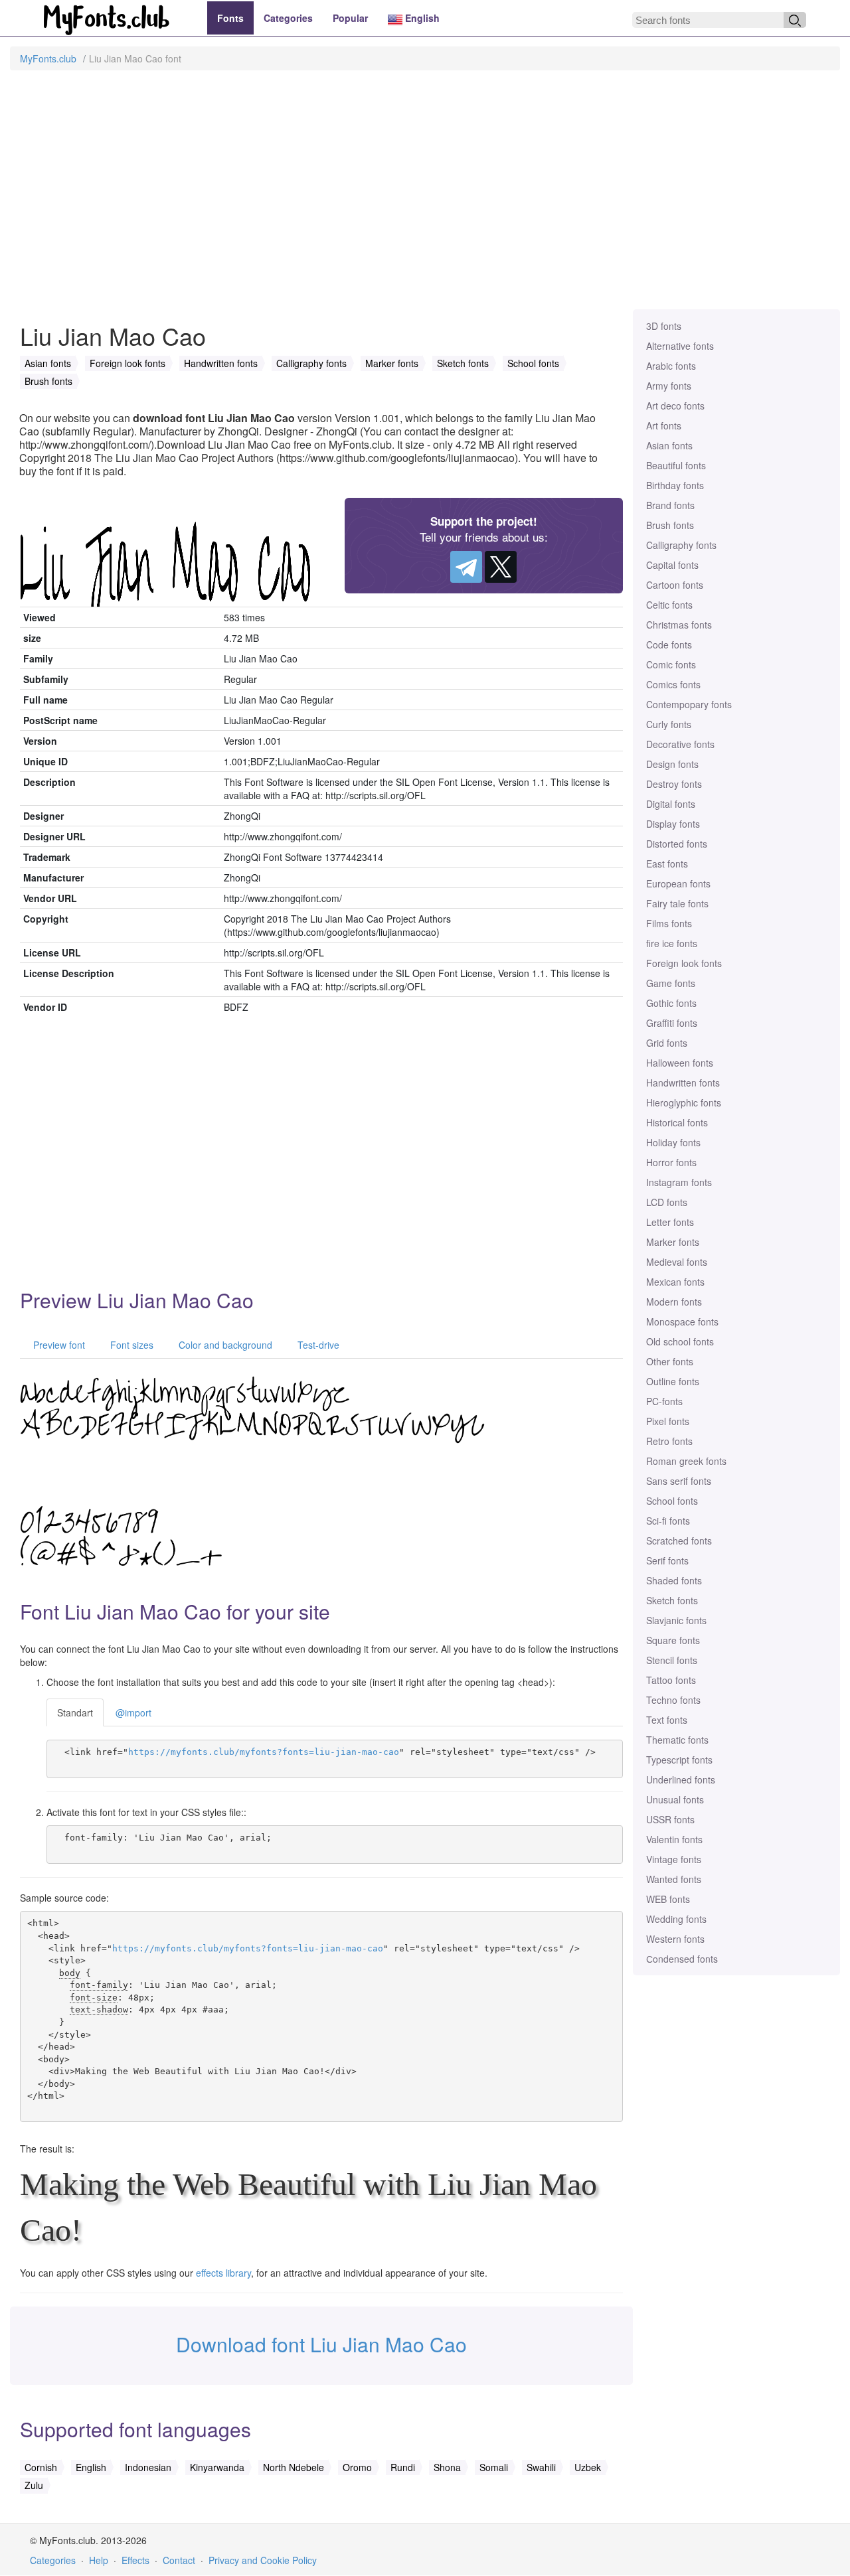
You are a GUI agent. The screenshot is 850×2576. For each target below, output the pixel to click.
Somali (494, 2467)
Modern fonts (674, 1302)
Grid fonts (667, 1043)
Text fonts (667, 1720)
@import (133, 1712)
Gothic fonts (671, 1003)
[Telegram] (466, 567)
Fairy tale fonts (677, 903)
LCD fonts (667, 1202)
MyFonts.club (48, 58)
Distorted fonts (677, 844)
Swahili (541, 2467)
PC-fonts (664, 1401)
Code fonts (669, 644)
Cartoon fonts (675, 585)
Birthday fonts (675, 485)
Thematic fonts (677, 1740)
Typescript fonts (679, 1760)
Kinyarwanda (217, 2467)
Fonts (230, 18)
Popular (350, 18)
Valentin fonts (674, 1839)
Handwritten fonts (683, 1083)
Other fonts (670, 1361)
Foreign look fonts (684, 963)
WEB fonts (668, 1899)
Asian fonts (669, 445)
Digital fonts (671, 804)
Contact (179, 2560)
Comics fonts (673, 684)
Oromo (357, 2467)
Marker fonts (673, 1242)
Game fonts (671, 983)
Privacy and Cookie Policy (263, 2560)
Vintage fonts (674, 1859)
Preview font (58, 1345)
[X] (501, 567)
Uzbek (588, 2467)
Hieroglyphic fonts (684, 1102)
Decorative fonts (680, 744)
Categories (288, 18)
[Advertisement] (425, 196)
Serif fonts (667, 1560)
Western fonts (675, 1939)
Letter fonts (670, 1222)
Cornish (41, 2467)
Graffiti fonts (672, 1023)
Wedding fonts (676, 1919)
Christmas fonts (679, 625)
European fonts (678, 883)
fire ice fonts (672, 943)
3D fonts (664, 326)
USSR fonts (670, 1819)
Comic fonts (671, 664)
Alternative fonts (680, 346)
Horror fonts (671, 1162)
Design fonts (672, 764)
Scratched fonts (679, 1541)
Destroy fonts (674, 784)
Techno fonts (673, 1700)
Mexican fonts (675, 1282)
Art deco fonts (675, 406)
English (421, 18)
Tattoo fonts (671, 1680)
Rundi (403, 2467)
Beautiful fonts (676, 465)
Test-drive (317, 1345)
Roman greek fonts (686, 1461)
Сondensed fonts (682, 1959)
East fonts (667, 864)
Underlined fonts (681, 1780)
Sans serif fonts (679, 1481)
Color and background (224, 1345)
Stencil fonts (672, 1660)
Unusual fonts (675, 1799)
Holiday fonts (673, 1142)
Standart (75, 1712)
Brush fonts (670, 525)
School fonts (672, 1501)
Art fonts (664, 425)
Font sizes (130, 1345)
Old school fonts (680, 1341)
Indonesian (148, 2467)
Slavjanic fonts (676, 1620)
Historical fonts (677, 1122)
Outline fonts (673, 1381)
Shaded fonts (674, 1580)
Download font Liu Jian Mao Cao (321, 2344)
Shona (447, 2467)
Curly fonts (669, 724)
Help (99, 2560)
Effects (135, 2560)
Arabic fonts (671, 366)
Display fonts (673, 824)
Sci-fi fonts (668, 1521)
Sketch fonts (672, 1600)
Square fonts (673, 1640)
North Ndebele (294, 2467)
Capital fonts (672, 565)
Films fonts (669, 923)
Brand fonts (670, 505)
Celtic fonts (669, 605)
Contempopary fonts (689, 704)
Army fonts (669, 386)
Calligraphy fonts (681, 545)
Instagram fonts (679, 1182)
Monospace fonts (682, 1322)
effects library (223, 2273)
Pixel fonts (668, 1421)
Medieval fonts (677, 1262)
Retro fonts (669, 1441)
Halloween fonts (680, 1063)
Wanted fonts (674, 1879)
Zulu (34, 2485)
